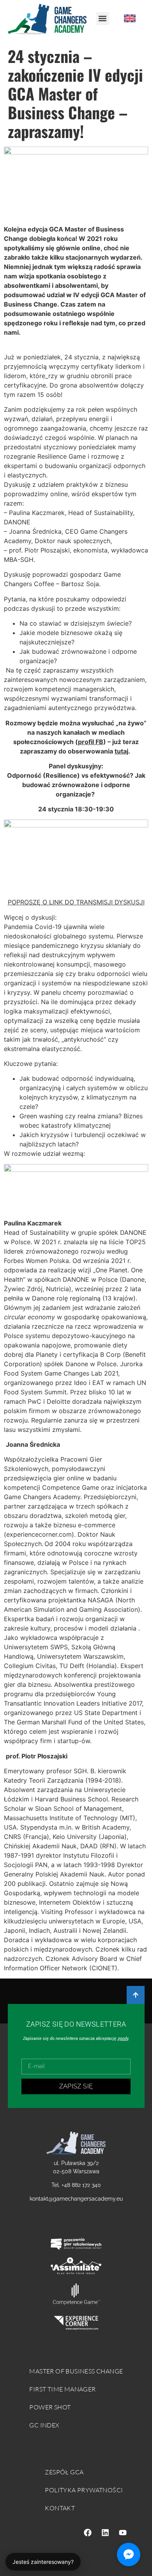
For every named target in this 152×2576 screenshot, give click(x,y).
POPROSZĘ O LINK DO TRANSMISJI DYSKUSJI (76, 902)
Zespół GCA (64, 2472)
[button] (103, 19)
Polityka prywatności (84, 2490)
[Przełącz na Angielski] (130, 19)
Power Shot (50, 2407)
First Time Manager (62, 2389)
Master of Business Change (76, 2371)
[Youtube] (123, 2533)
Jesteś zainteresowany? (43, 2562)
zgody (123, 2039)
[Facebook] (88, 2533)
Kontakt (60, 2508)
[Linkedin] (105, 2533)
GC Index (44, 2425)
